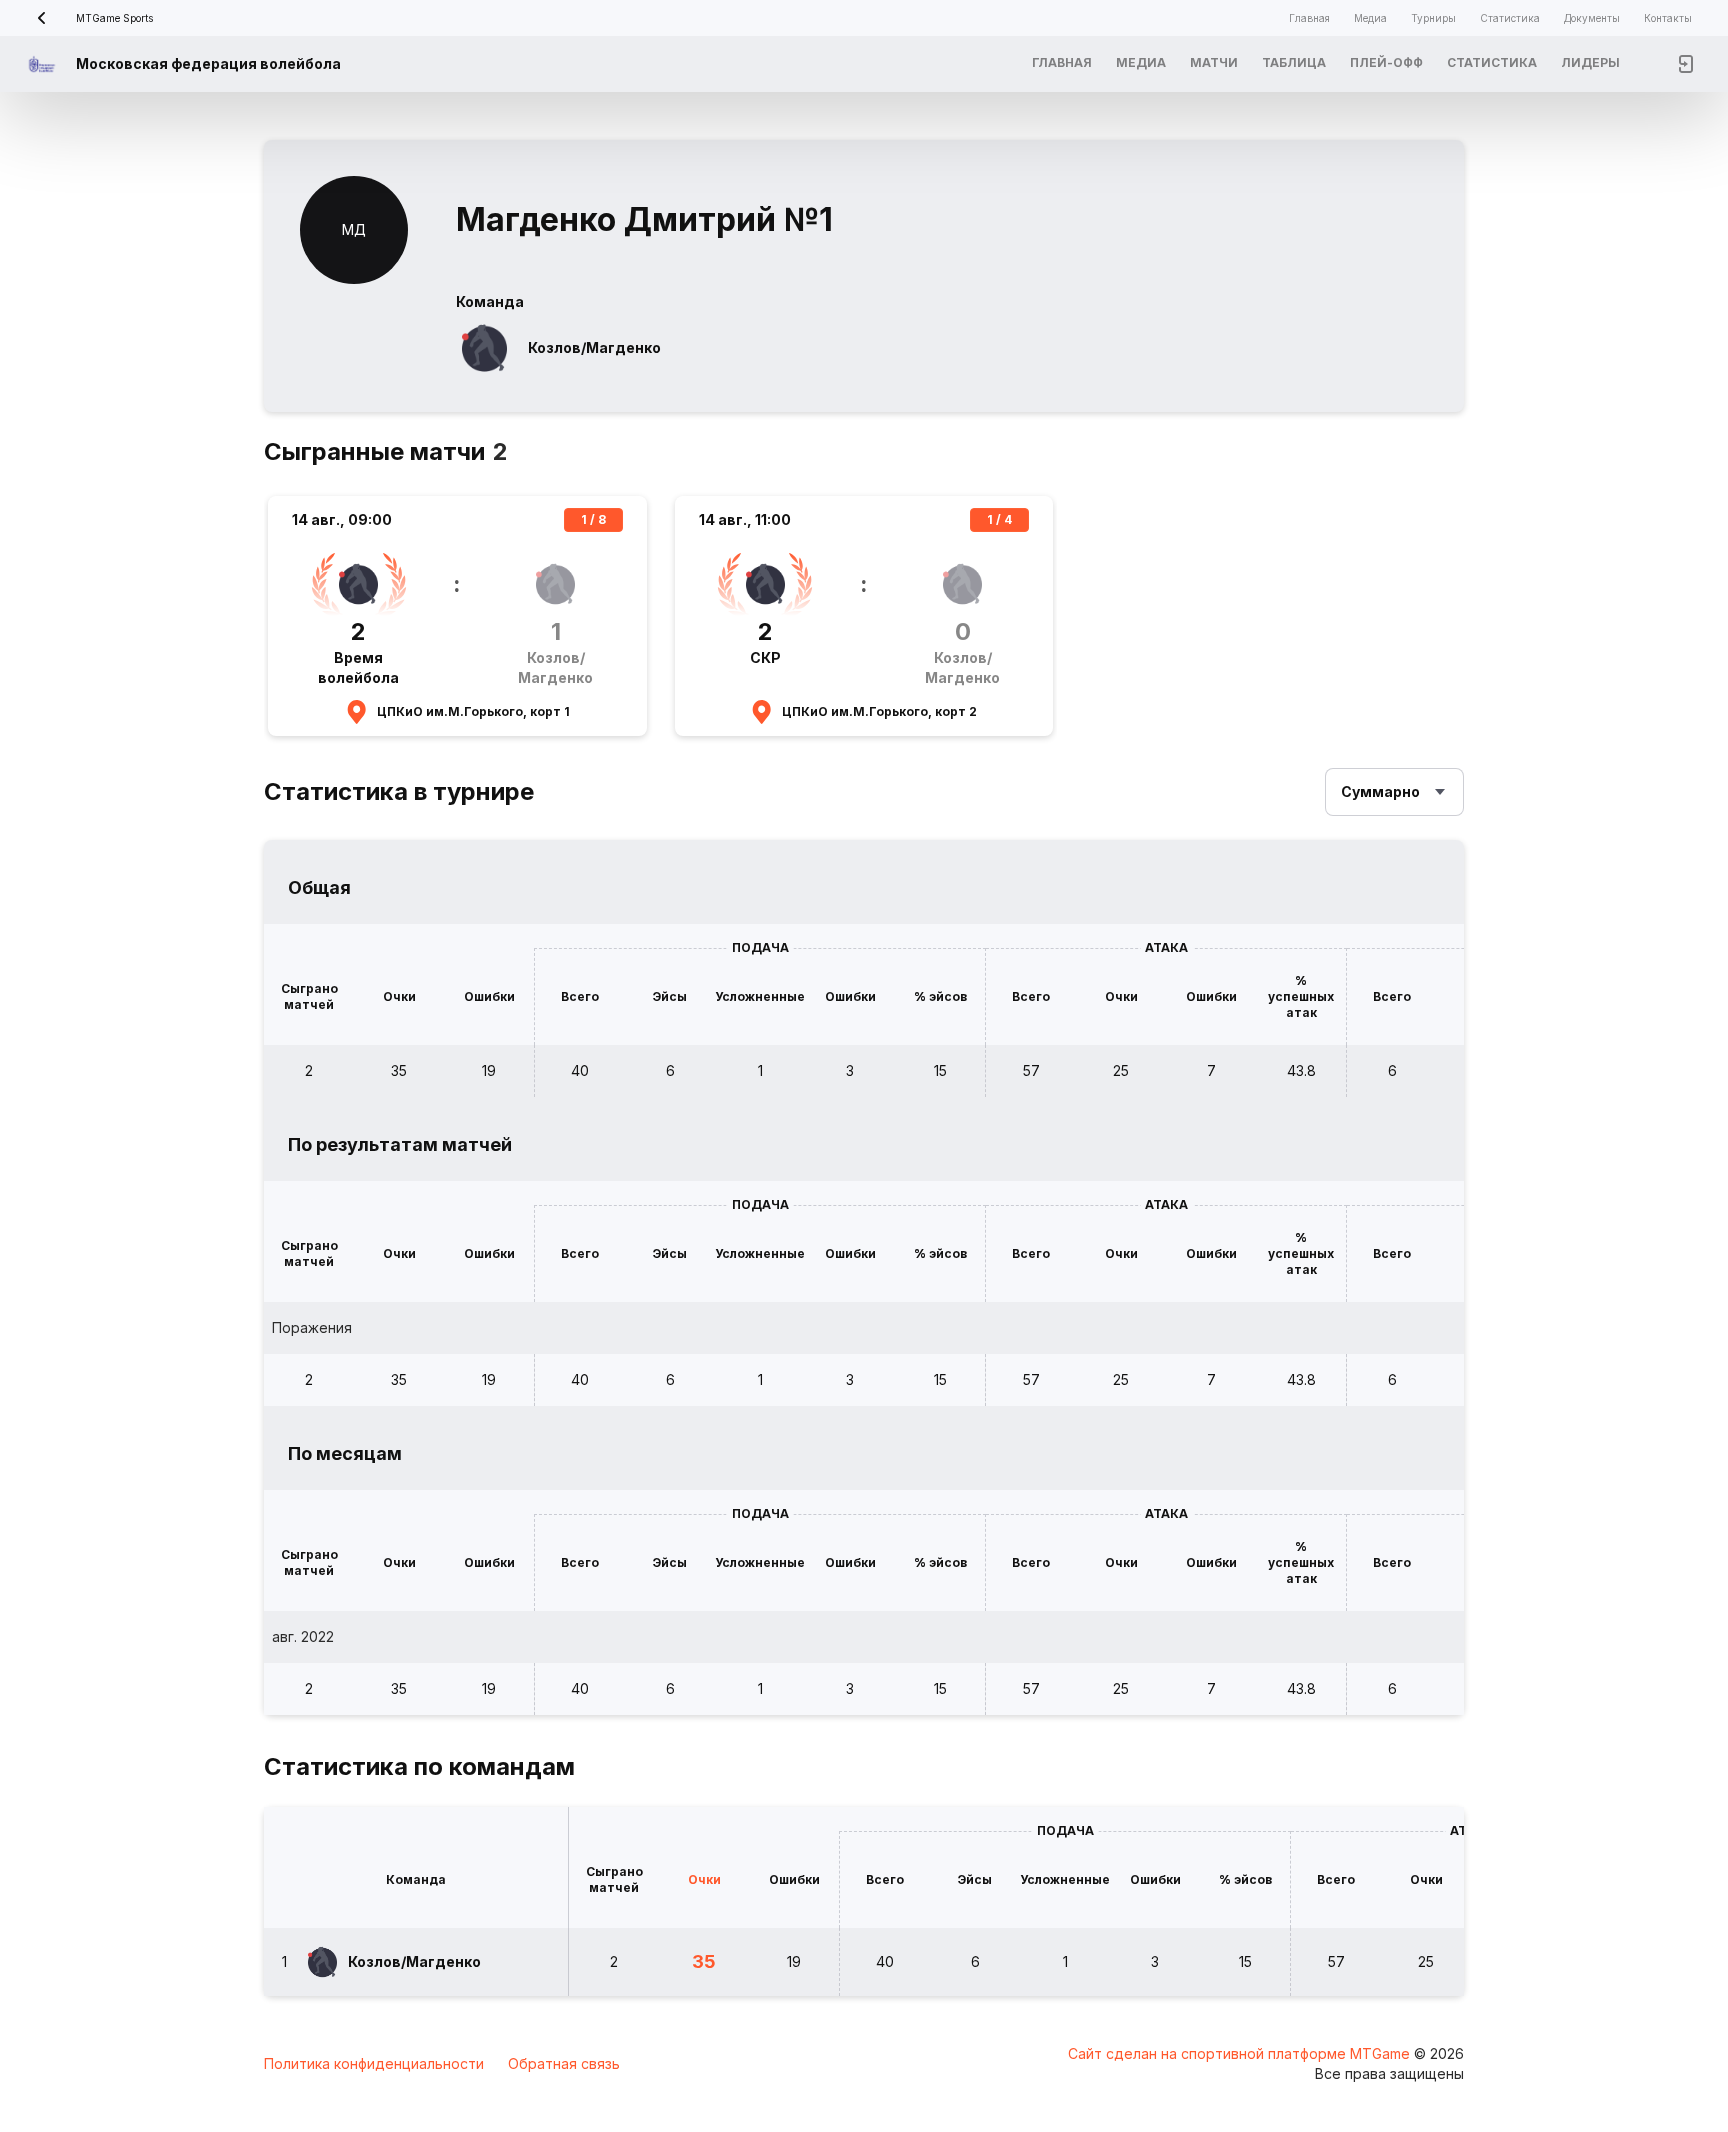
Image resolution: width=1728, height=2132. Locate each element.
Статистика (1510, 18)
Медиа (1370, 18)
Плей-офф (1386, 62)
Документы (1592, 18)
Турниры (1433, 18)
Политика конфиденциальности (374, 2063)
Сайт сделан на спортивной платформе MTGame (1241, 2053)
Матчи (1214, 62)
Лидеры (1590, 62)
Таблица (1294, 62)
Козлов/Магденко (594, 347)
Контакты (1668, 18)
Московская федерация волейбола (208, 63)
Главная (1309, 18)
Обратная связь (564, 2063)
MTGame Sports (114, 18)
